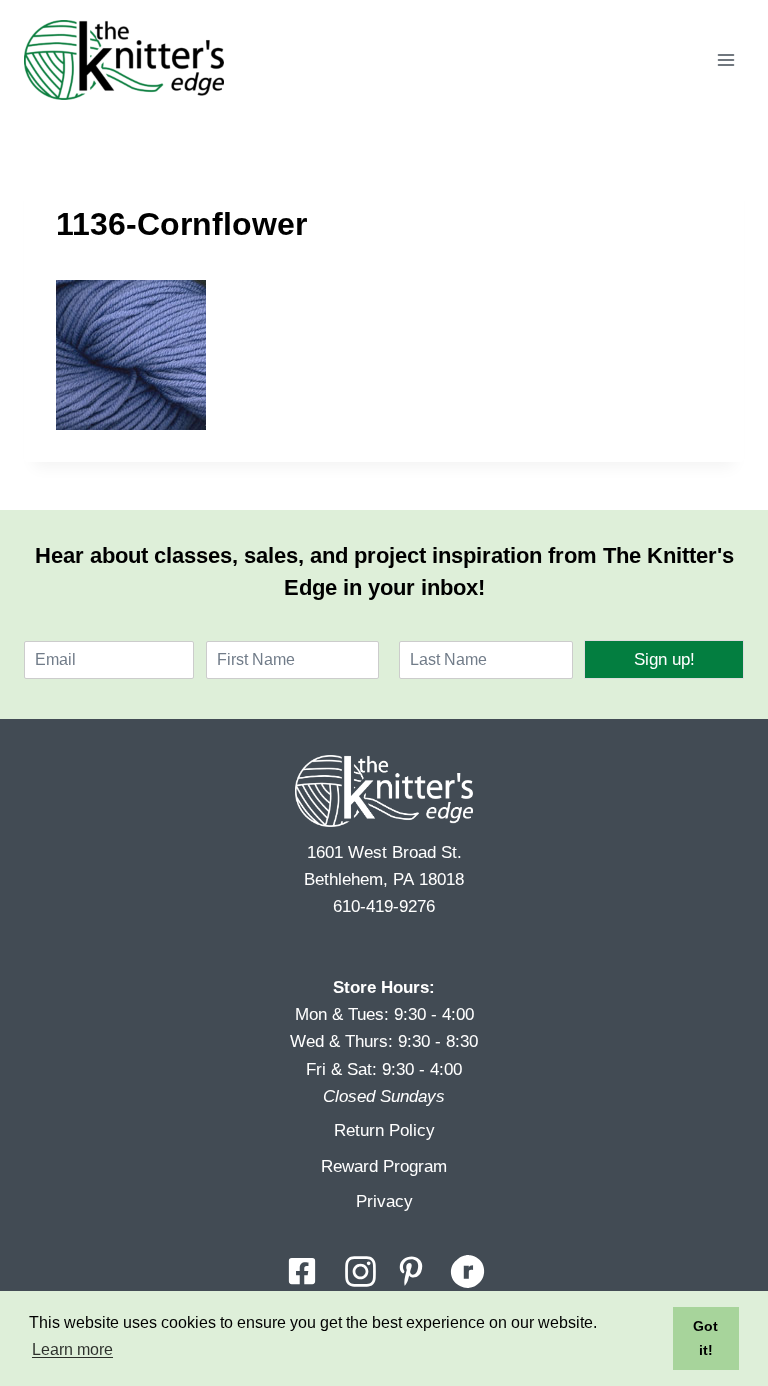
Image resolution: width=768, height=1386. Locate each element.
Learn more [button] (72, 1349)
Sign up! (664, 659)
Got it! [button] (705, 1338)
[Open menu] (725, 59)
